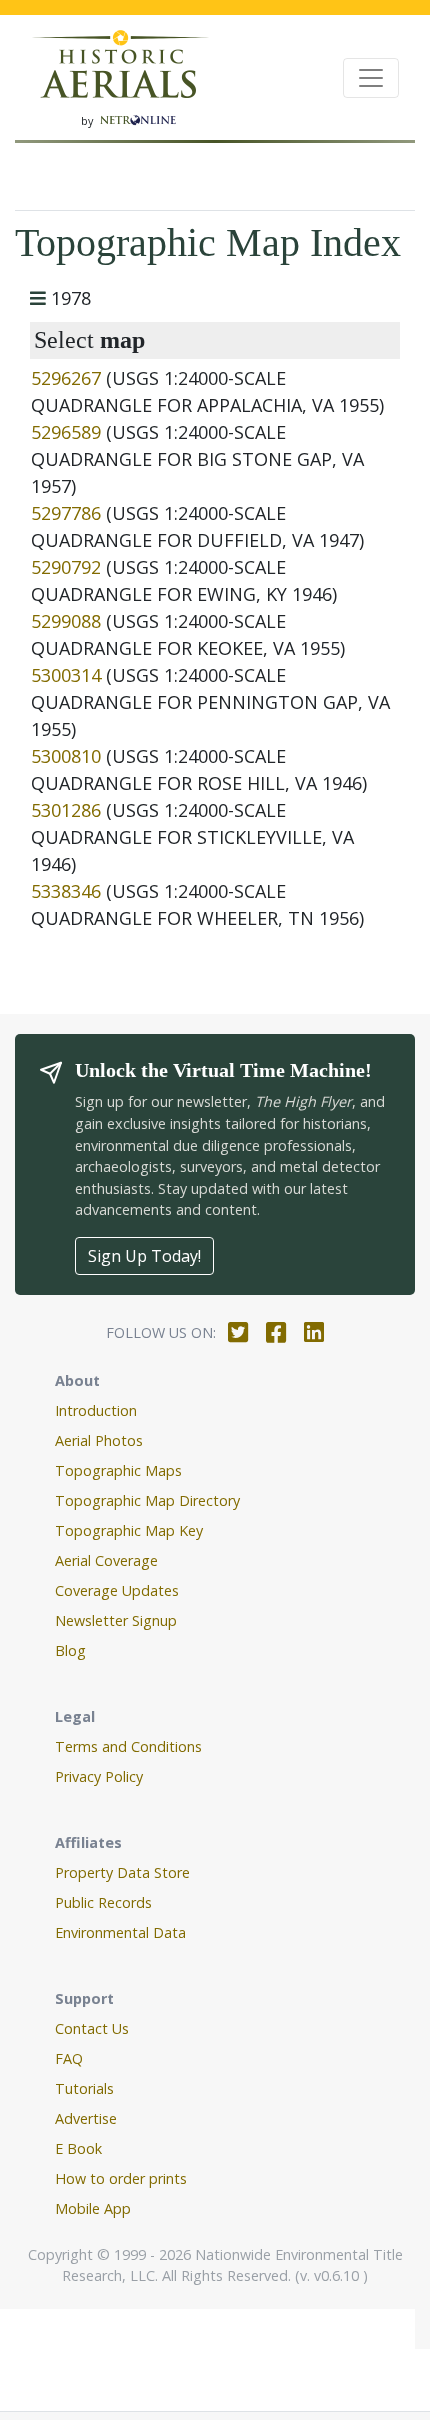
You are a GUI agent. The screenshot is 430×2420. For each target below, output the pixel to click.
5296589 (66, 432)
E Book (78, 2148)
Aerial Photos (99, 1440)
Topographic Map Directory (147, 1500)
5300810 (66, 756)
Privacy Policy (99, 1776)
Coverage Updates (117, 1590)
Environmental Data (120, 1932)
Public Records (103, 1902)
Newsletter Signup (116, 1620)
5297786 (66, 513)
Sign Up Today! (144, 1256)
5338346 (66, 891)
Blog (70, 1650)
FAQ (69, 2058)
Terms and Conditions (128, 1746)
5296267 (66, 378)
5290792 (66, 567)
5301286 (66, 810)
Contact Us (92, 2028)
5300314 (66, 675)
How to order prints (121, 2178)
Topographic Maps (118, 1470)
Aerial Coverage (106, 1560)
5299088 (66, 621)
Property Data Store (122, 1872)
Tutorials (84, 2088)
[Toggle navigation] (371, 78)
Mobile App (93, 2208)
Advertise (86, 2118)
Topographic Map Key (129, 1530)
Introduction (96, 1410)
